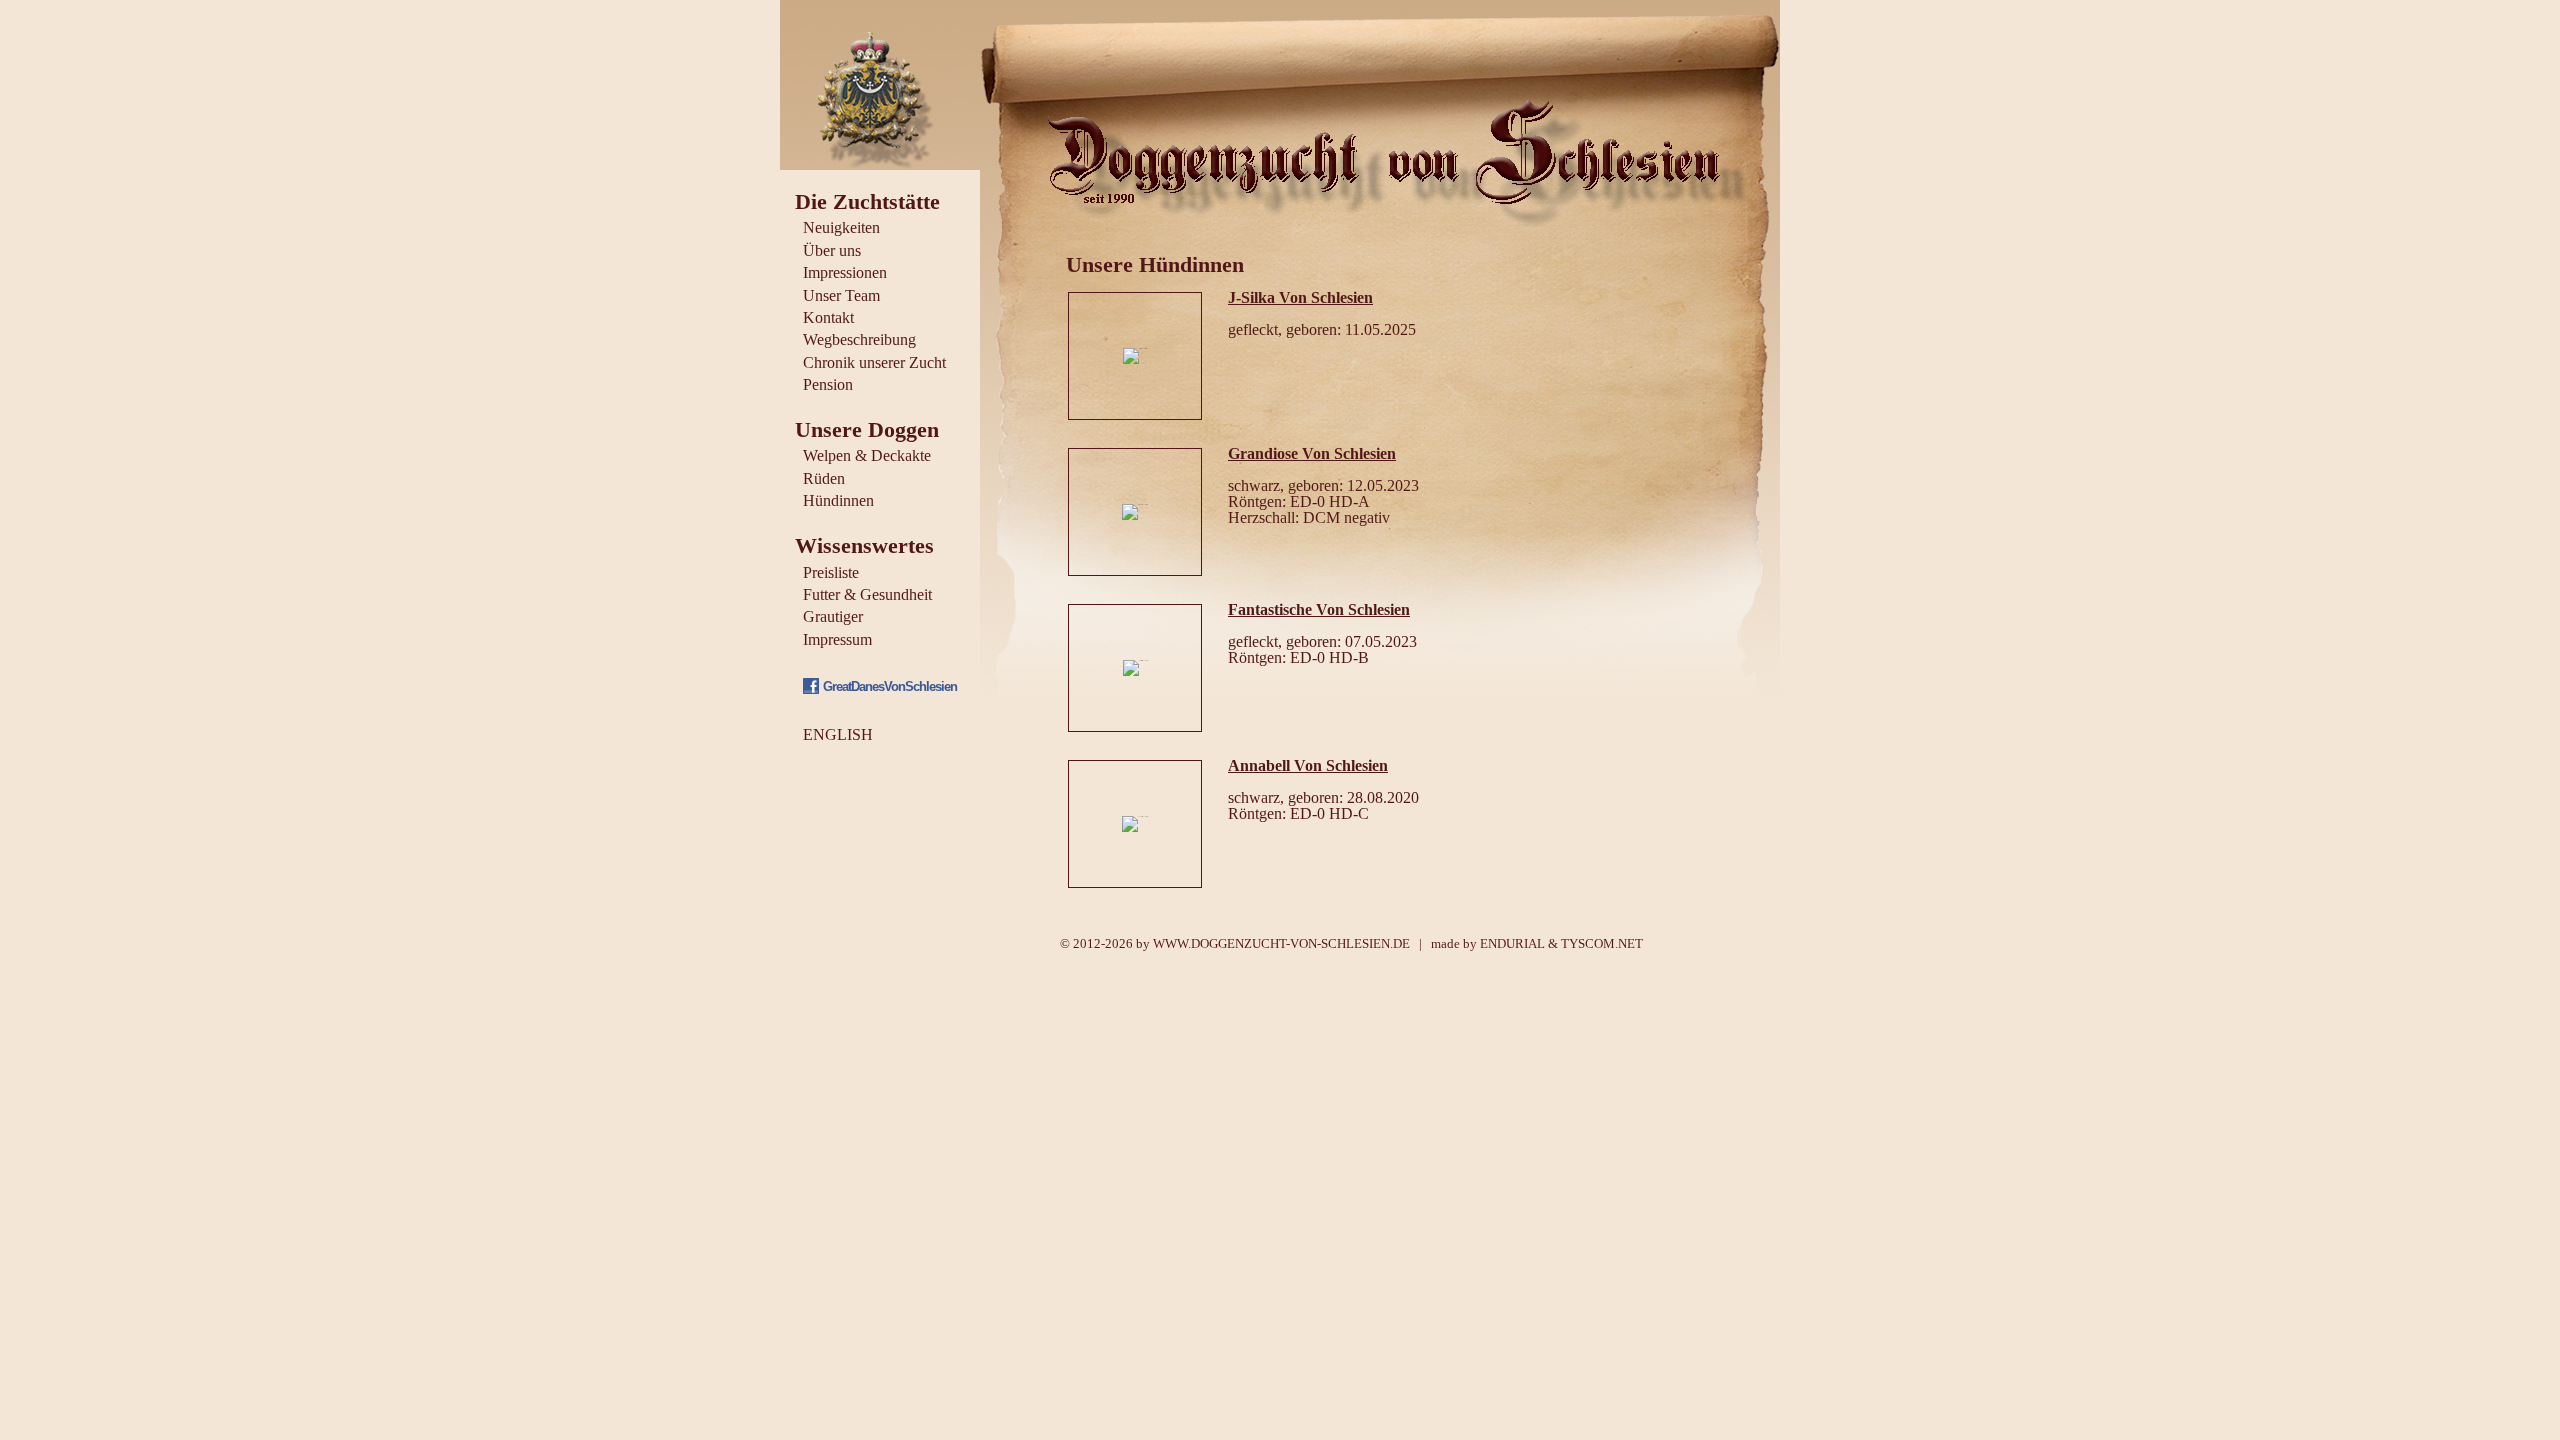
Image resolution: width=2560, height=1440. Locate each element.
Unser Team (841, 295)
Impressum (837, 639)
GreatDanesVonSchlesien (890, 686)
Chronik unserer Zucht (874, 362)
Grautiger (833, 616)
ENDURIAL (1512, 944)
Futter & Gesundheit (867, 594)
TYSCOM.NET (1602, 944)
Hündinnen (838, 500)
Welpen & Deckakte (867, 455)
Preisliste (831, 572)
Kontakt (828, 317)
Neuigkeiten (841, 227)
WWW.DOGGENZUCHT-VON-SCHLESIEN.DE (1281, 944)
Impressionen (845, 272)
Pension (828, 384)
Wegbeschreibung (859, 339)
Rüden (824, 478)
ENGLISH (838, 734)
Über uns (832, 250)
